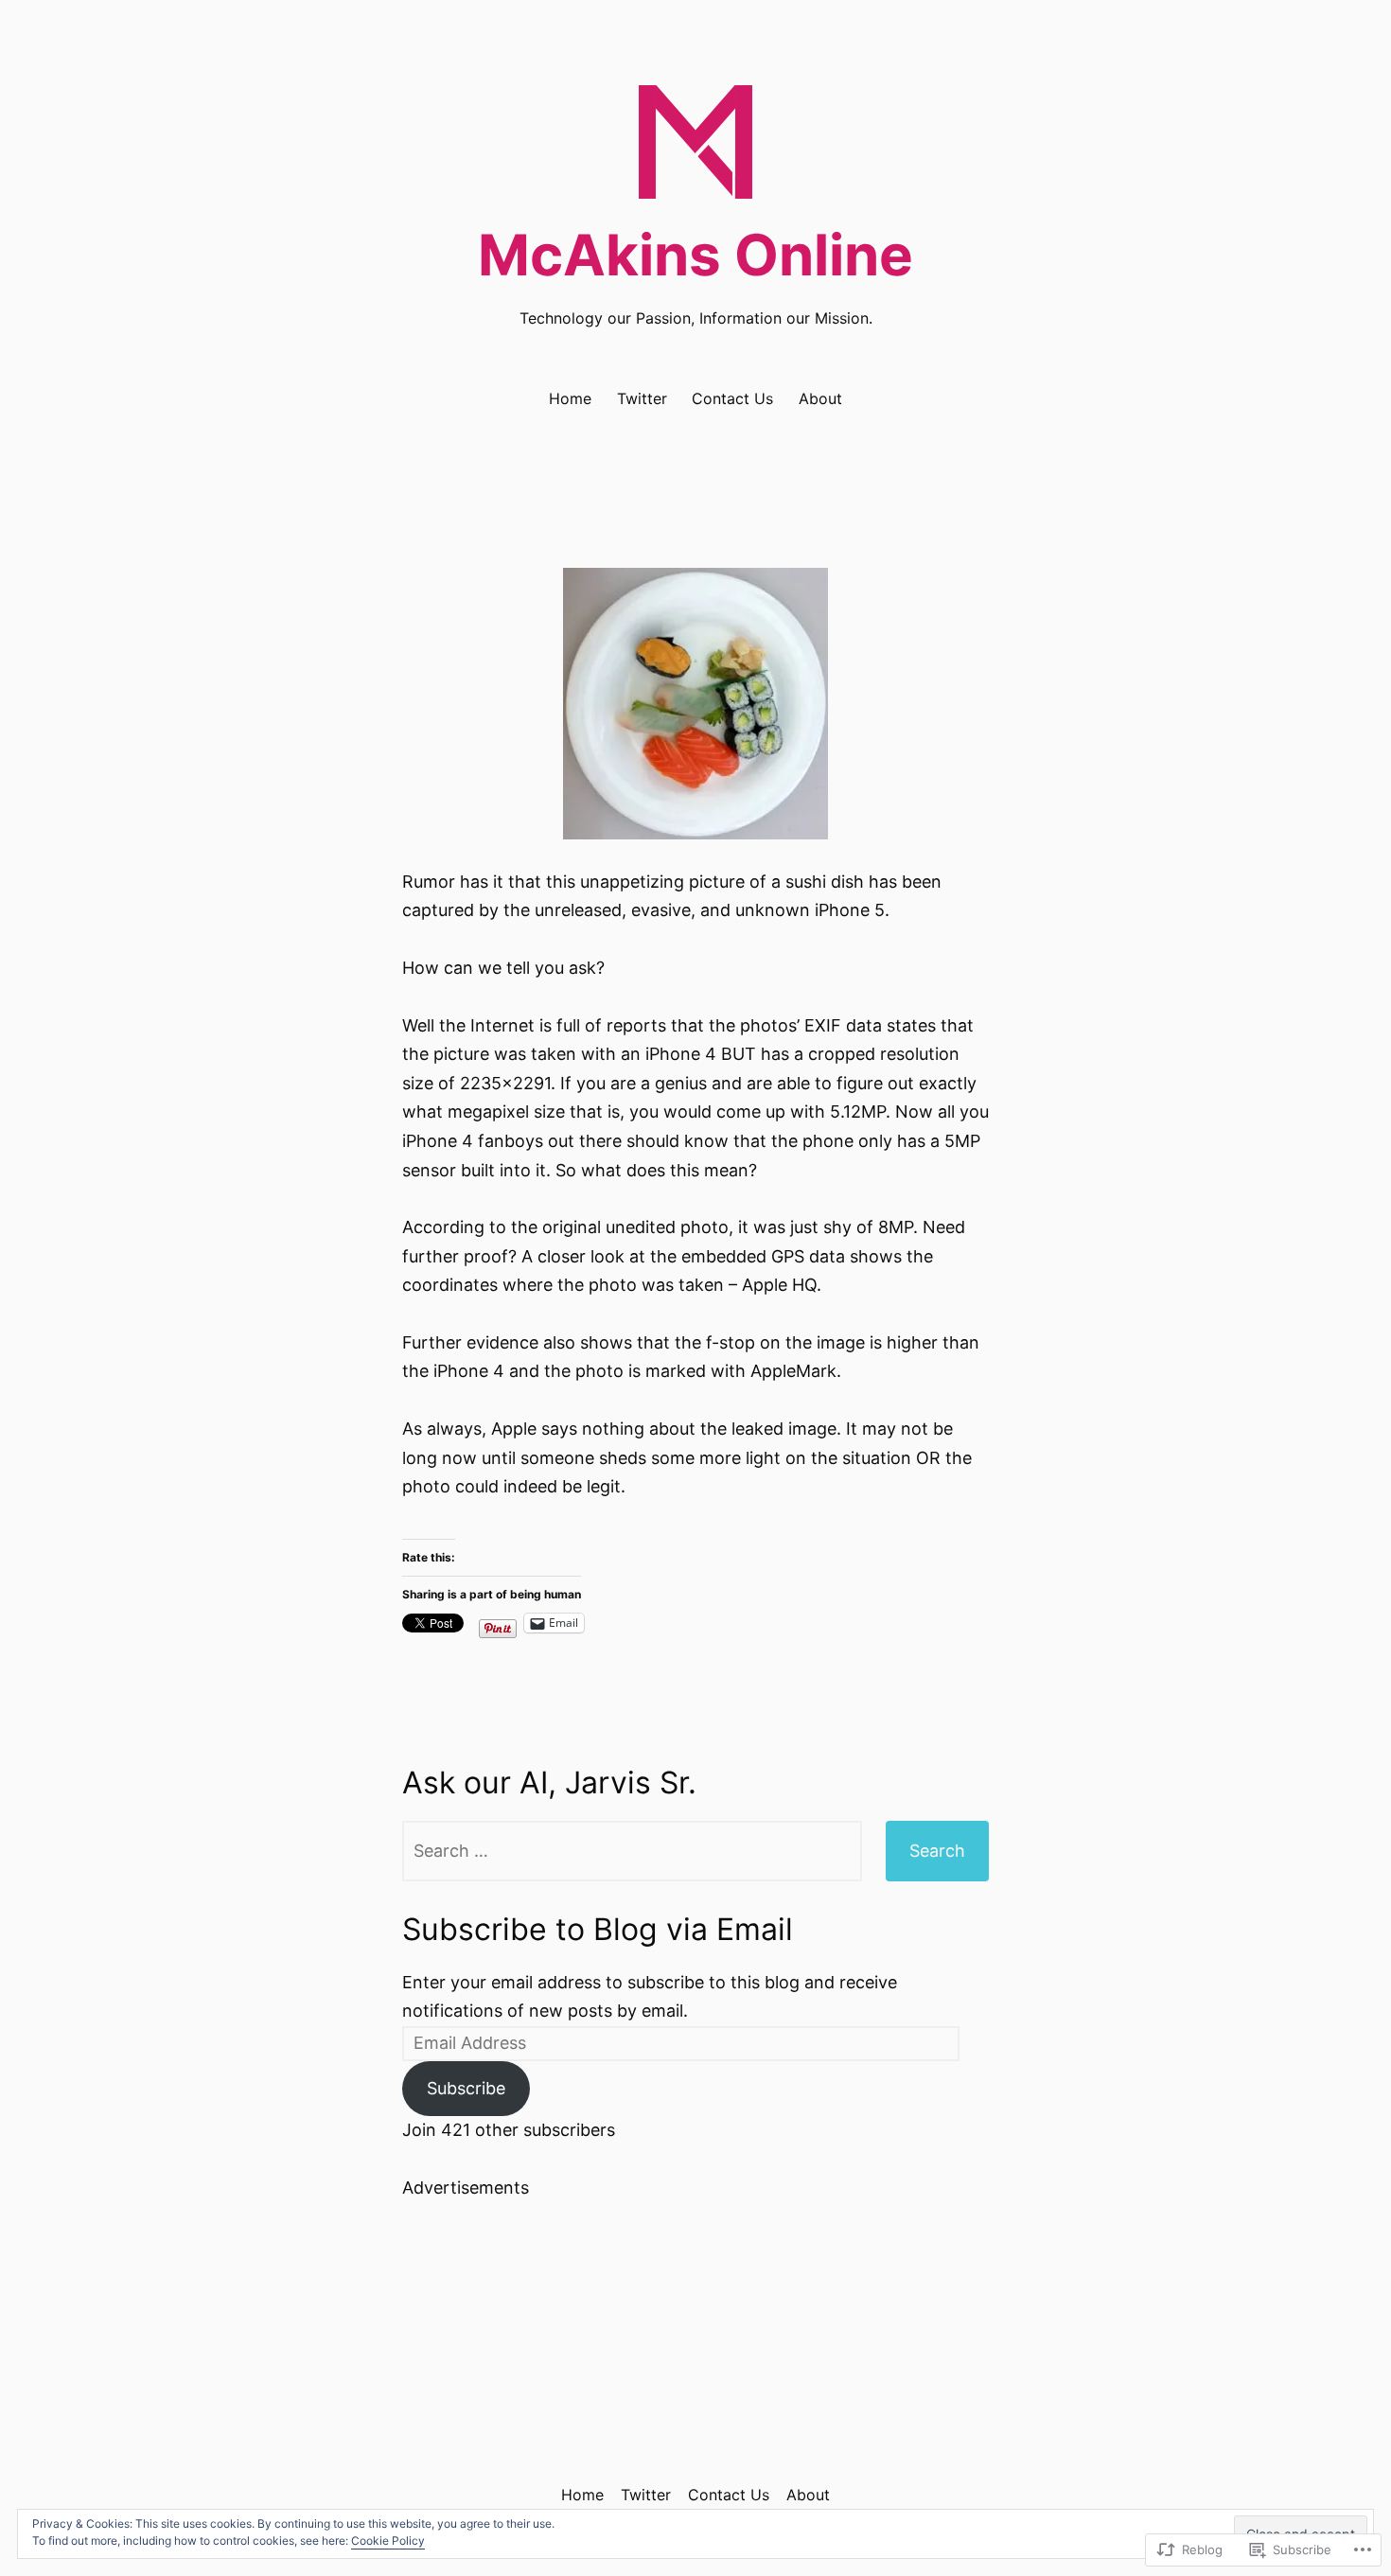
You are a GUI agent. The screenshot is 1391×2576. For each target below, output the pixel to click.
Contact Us (732, 398)
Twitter (642, 398)
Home (570, 398)
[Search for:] (632, 1851)
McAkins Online (695, 255)
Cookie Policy (388, 2541)
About (820, 398)
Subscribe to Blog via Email (598, 1929)
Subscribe (466, 2088)
